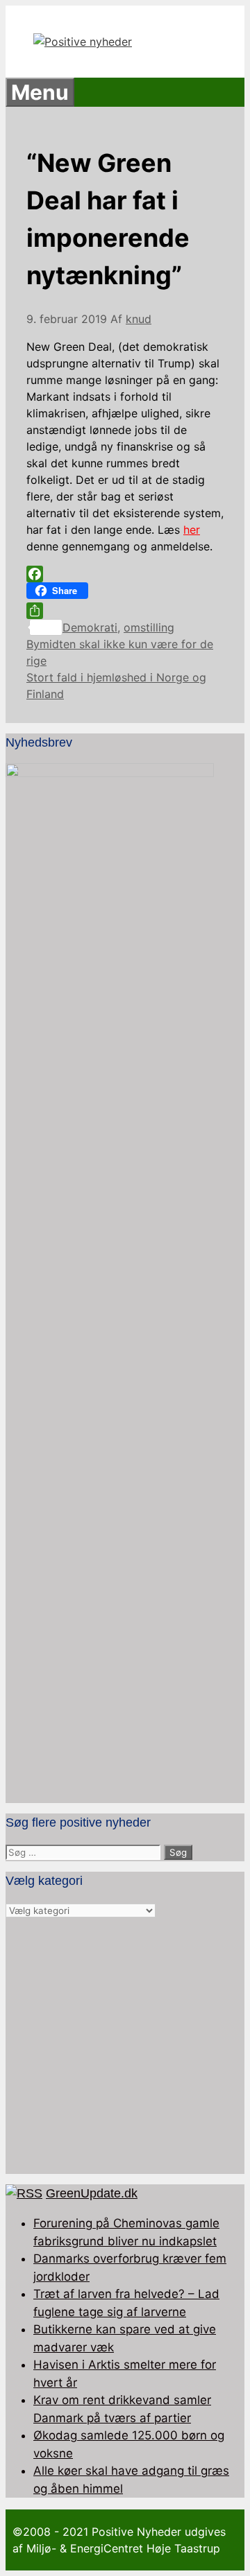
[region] (125, 2046)
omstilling (149, 627)
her (192, 530)
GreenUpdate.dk (92, 2193)
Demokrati (90, 627)
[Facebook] (125, 574)
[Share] (125, 611)
